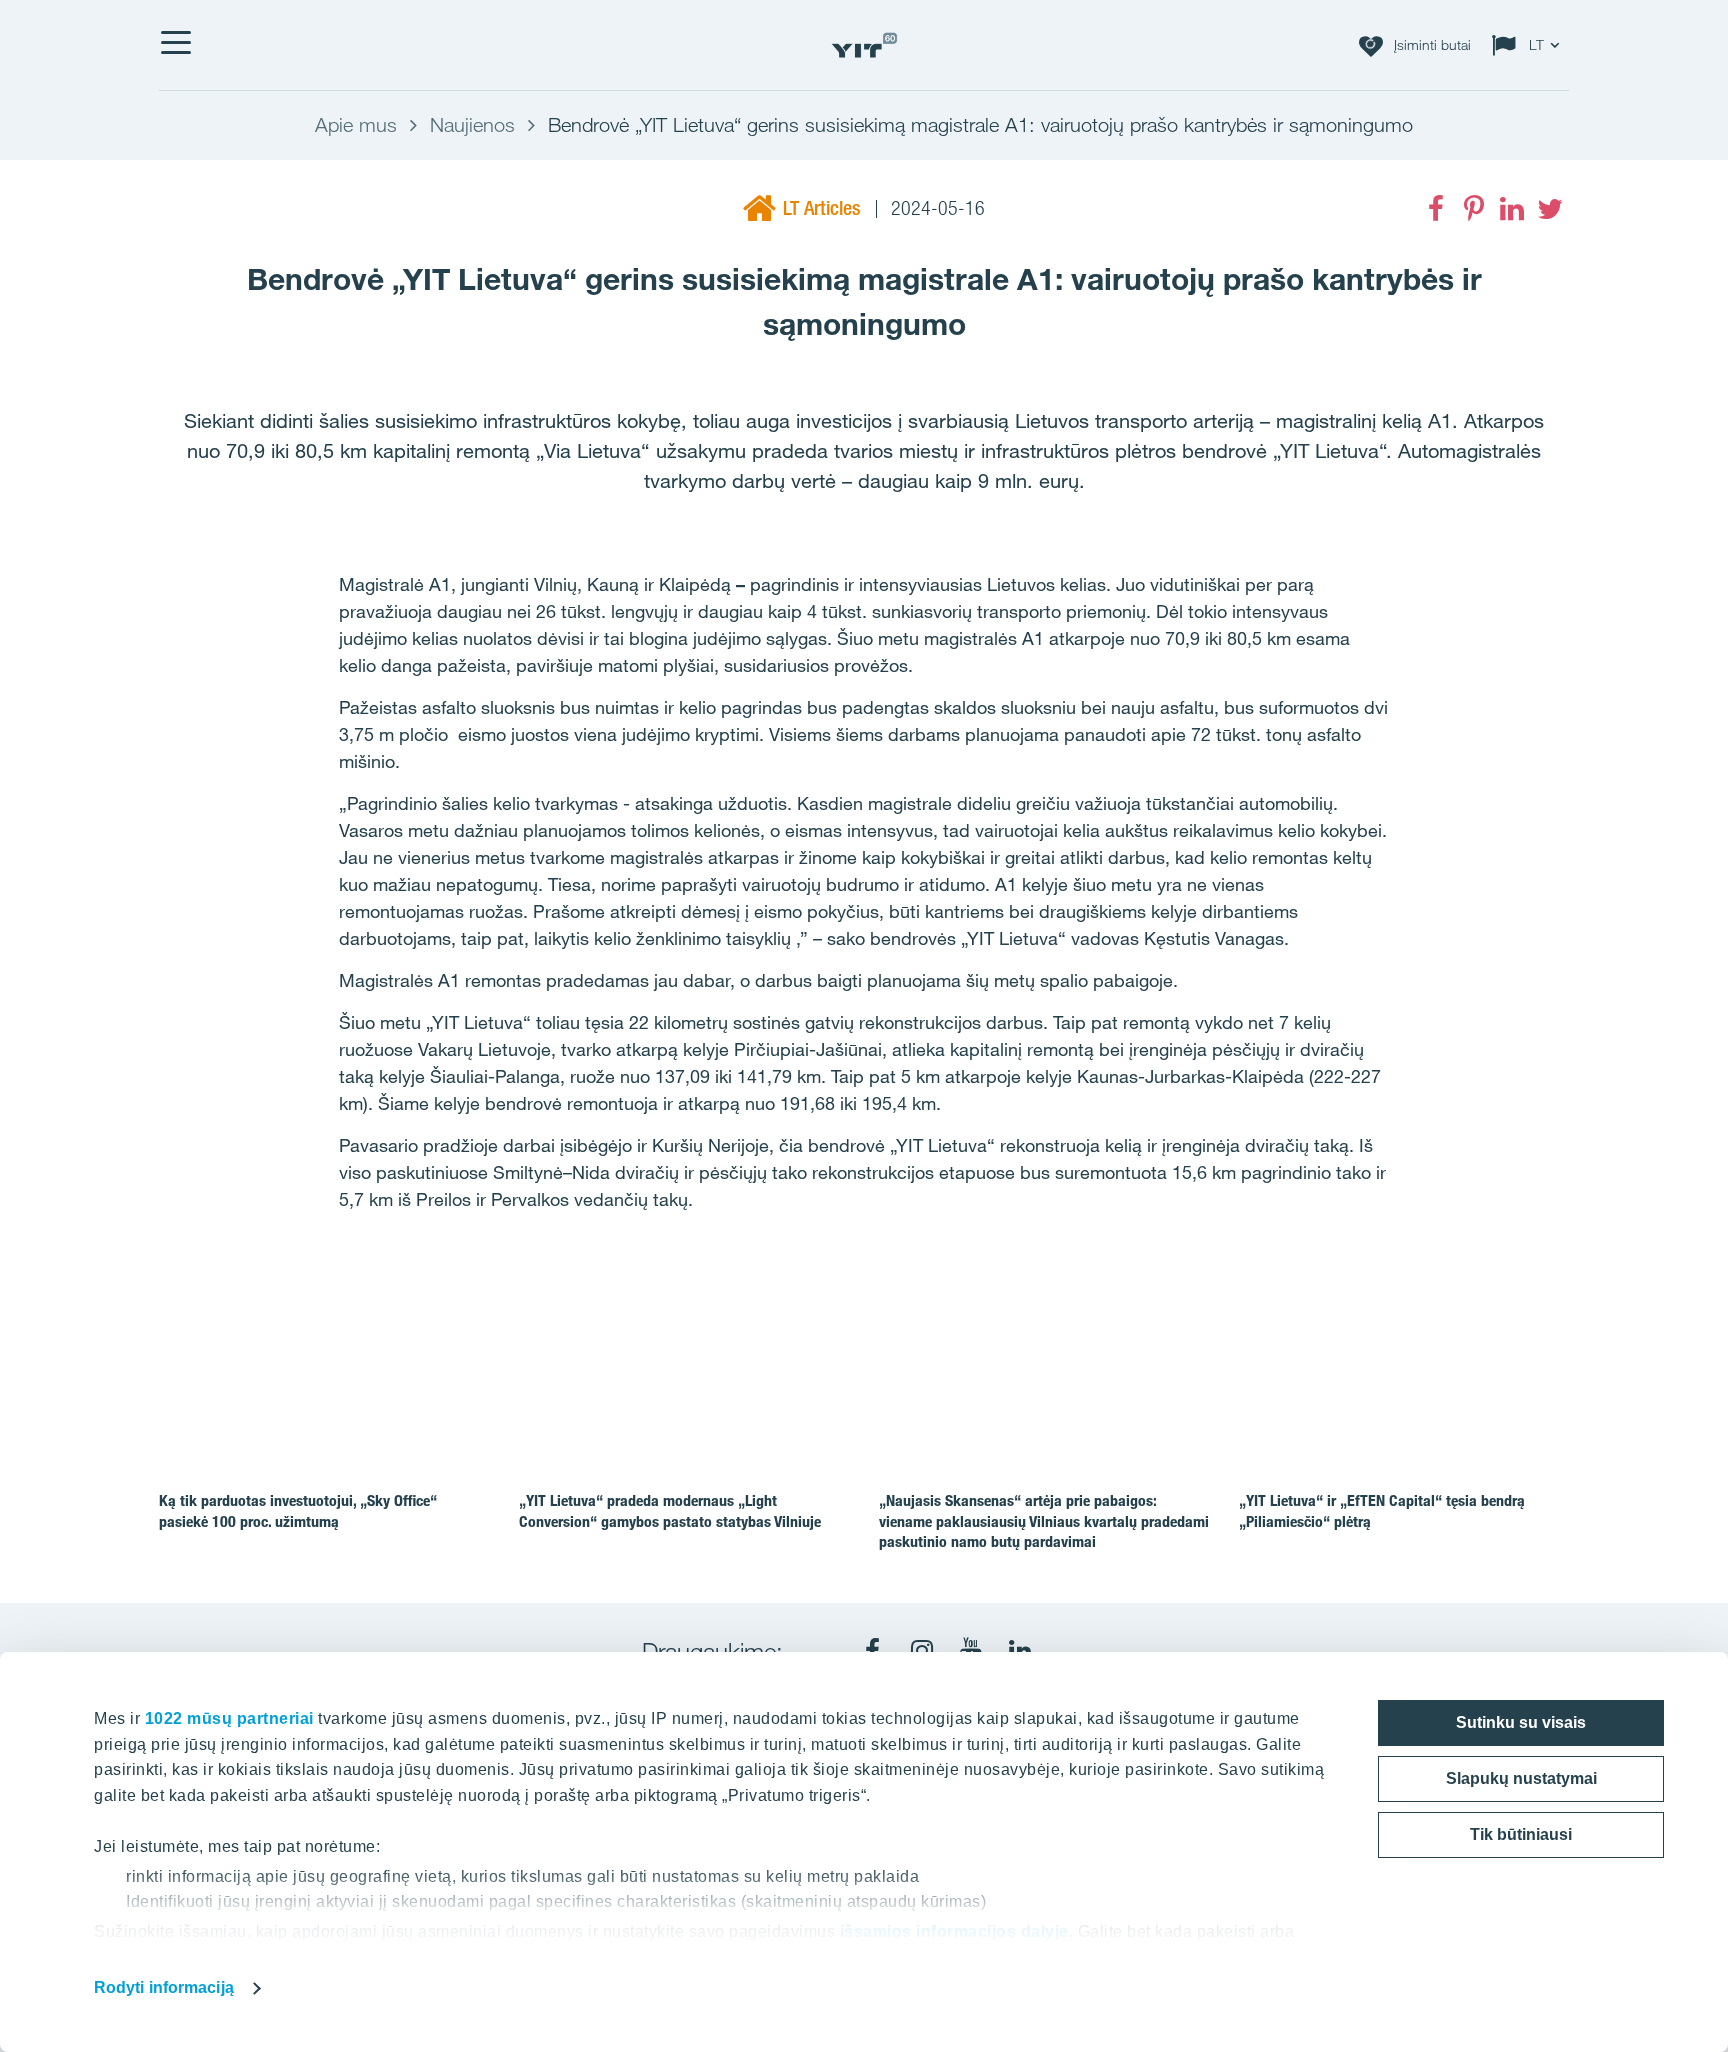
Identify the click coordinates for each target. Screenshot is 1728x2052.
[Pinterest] (1474, 209)
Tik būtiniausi (1521, 1834)
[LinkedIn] (1512, 209)
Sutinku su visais (1521, 1722)
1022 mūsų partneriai (229, 1718)
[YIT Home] (864, 45)
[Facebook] (1436, 209)
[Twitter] (1550, 209)
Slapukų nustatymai (1521, 1778)
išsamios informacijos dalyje (954, 1931)
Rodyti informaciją (164, 1987)
